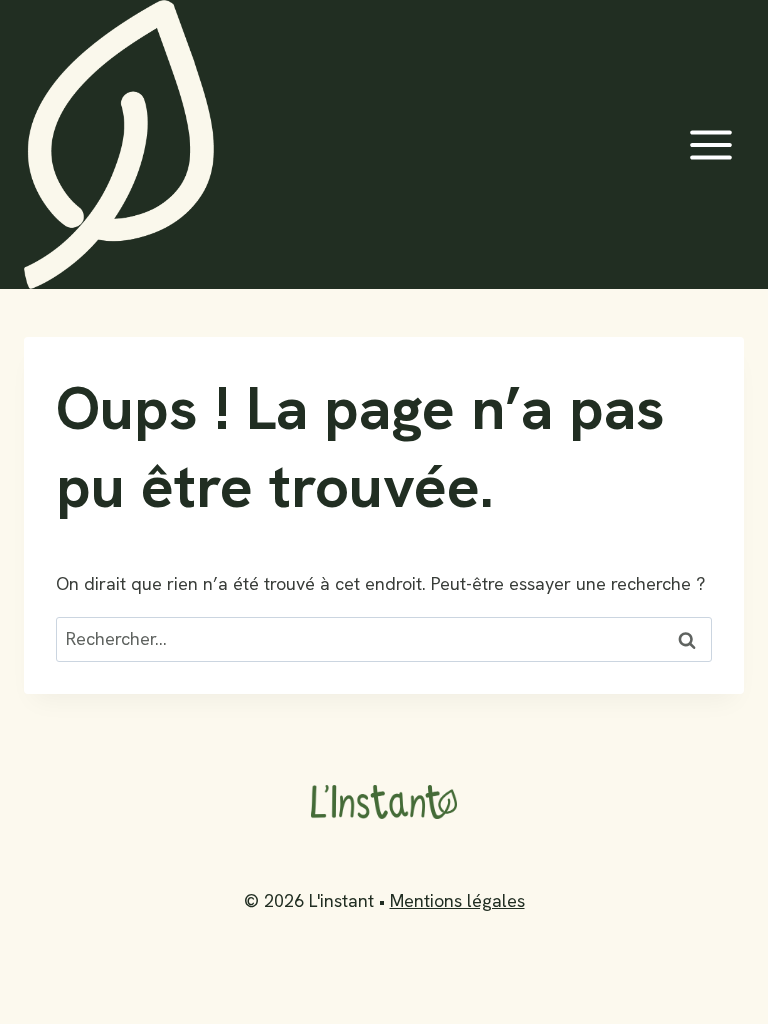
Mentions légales (457, 900)
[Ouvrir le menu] (710, 144)
